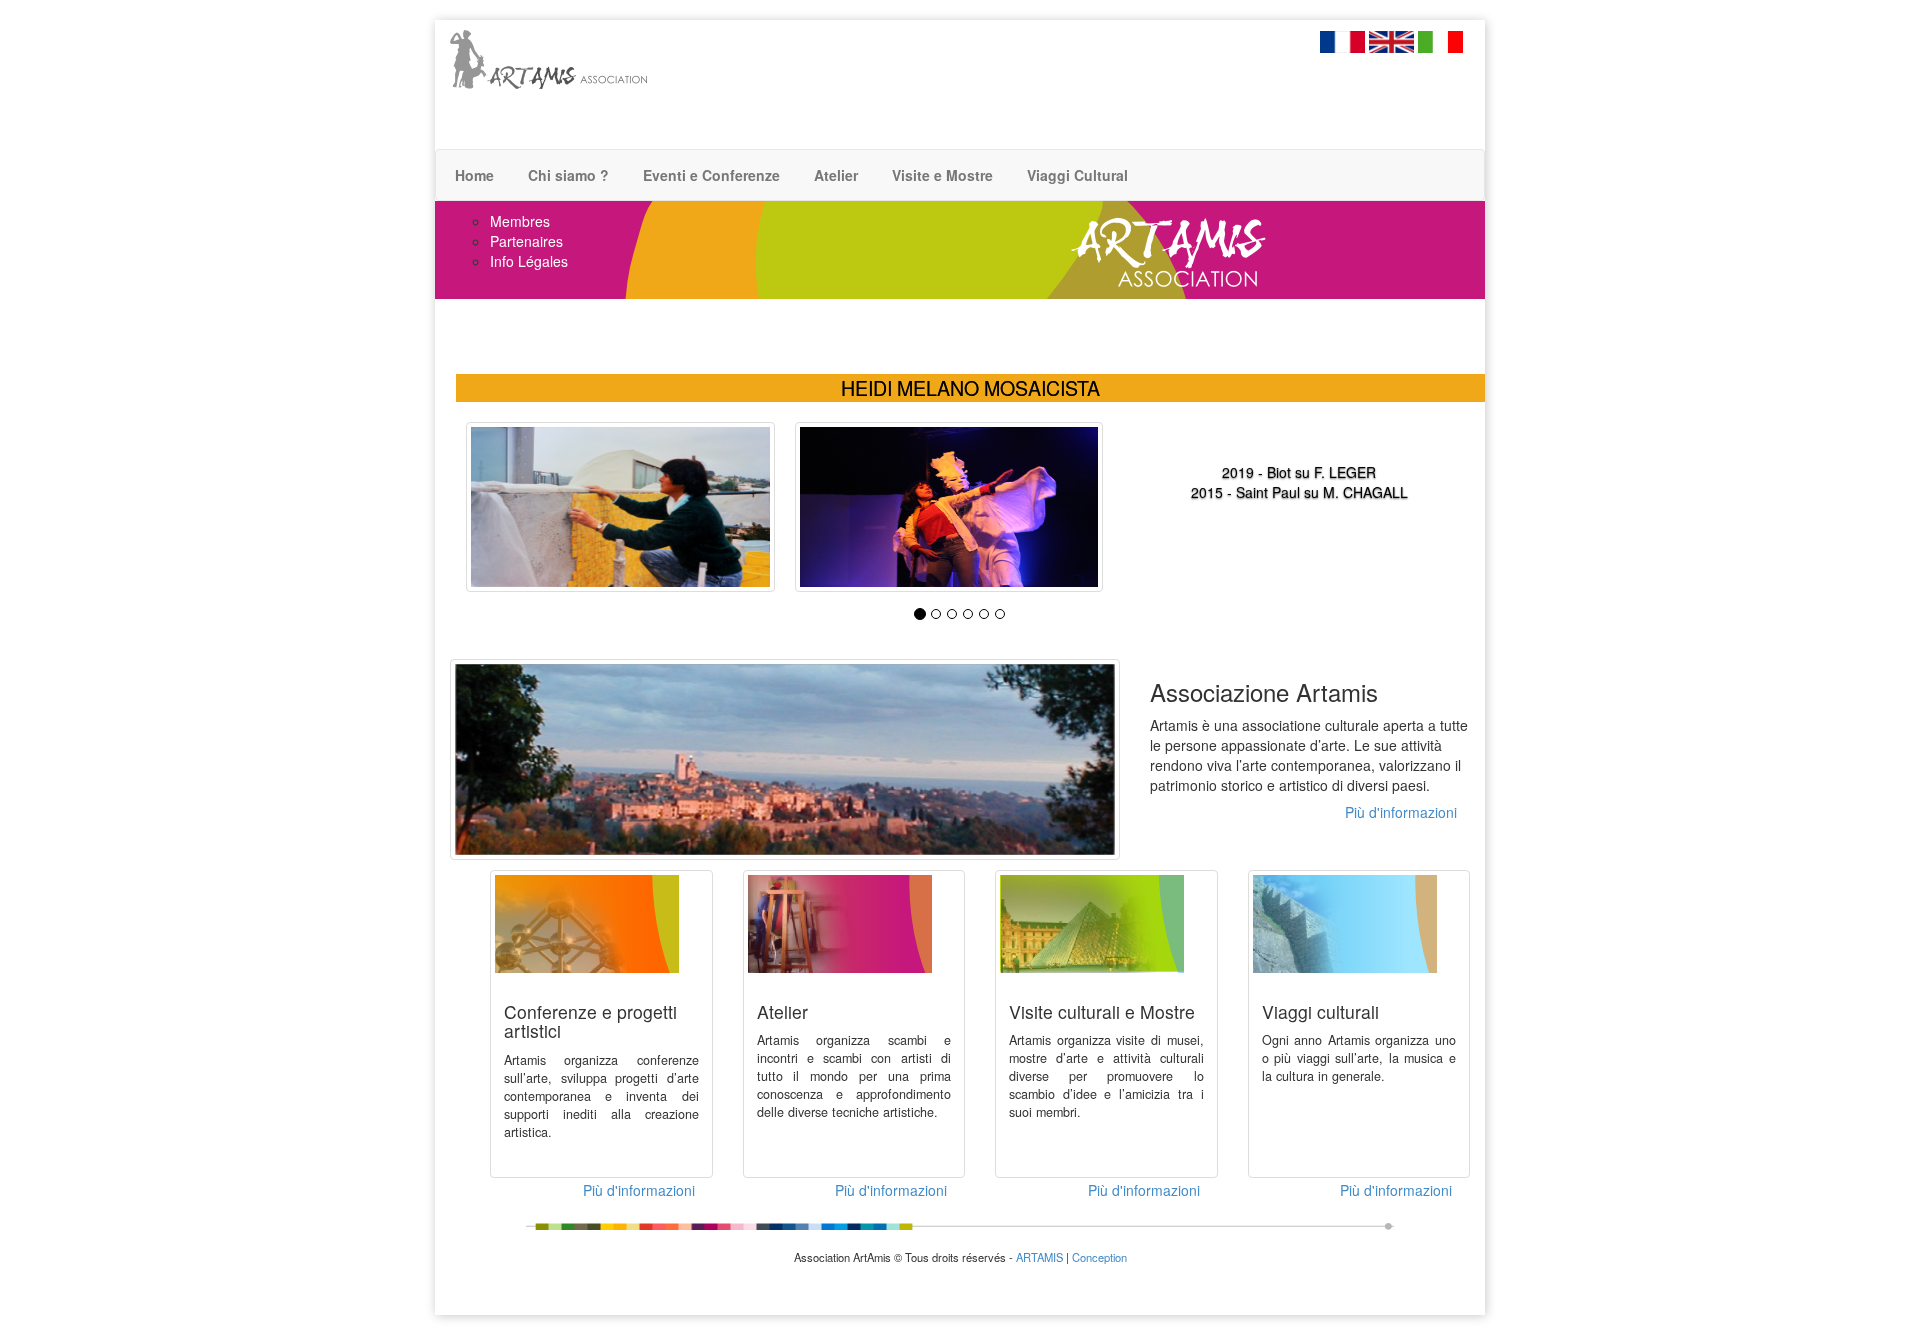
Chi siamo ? (566, 175)
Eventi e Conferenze (709, 175)
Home (472, 175)
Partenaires (526, 241)
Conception (1099, 1257)
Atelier (834, 175)
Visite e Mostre (940, 175)
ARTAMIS (1039, 1257)
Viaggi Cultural (1075, 175)
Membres (520, 221)
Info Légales (529, 261)
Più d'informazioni (1401, 812)
